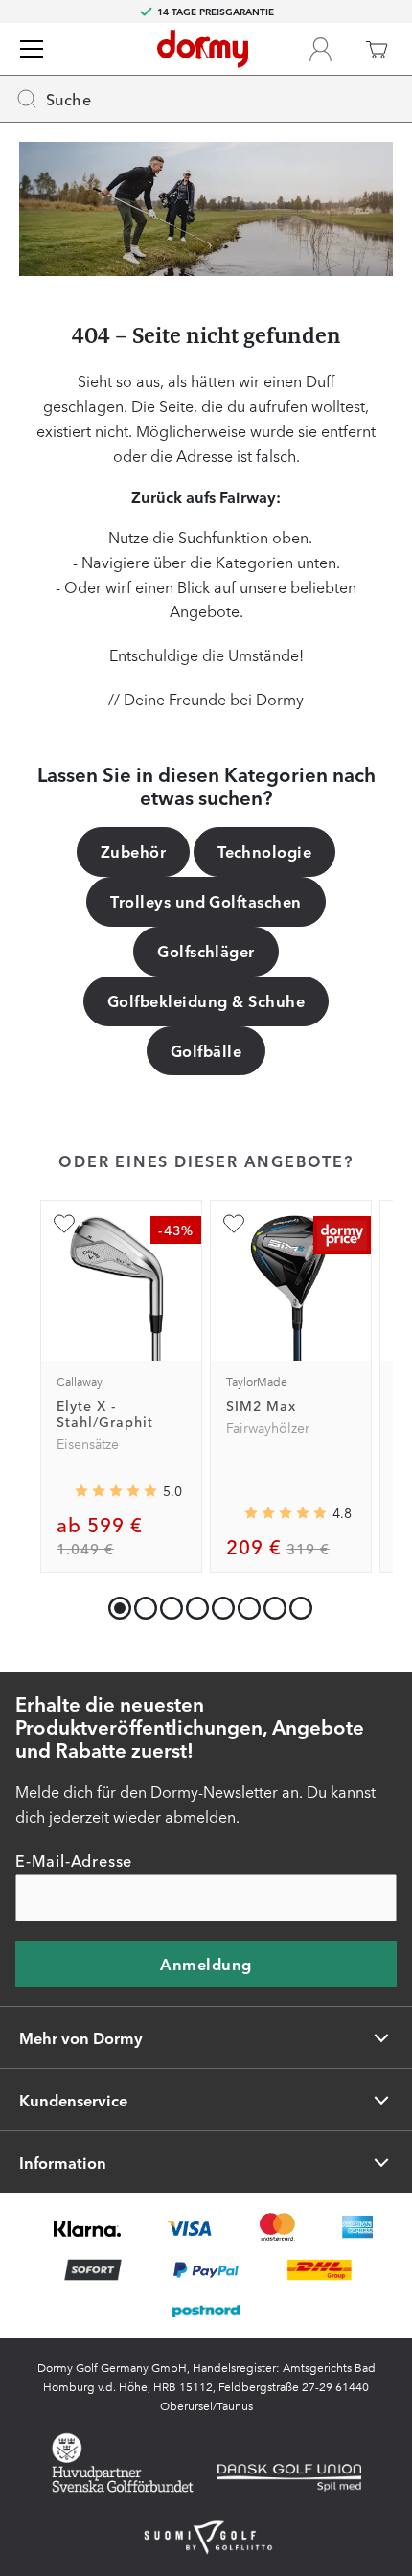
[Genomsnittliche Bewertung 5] (116, 1491)
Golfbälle (206, 1050)
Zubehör (133, 851)
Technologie (264, 851)
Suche (69, 99)
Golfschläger (206, 951)
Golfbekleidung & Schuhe (206, 1000)
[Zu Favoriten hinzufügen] (64, 1224)
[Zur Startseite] (203, 49)
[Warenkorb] (377, 49)
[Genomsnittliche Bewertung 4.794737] (286, 1512)
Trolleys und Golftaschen (206, 901)
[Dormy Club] (320, 49)
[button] (141, 1604)
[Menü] (32, 49)
